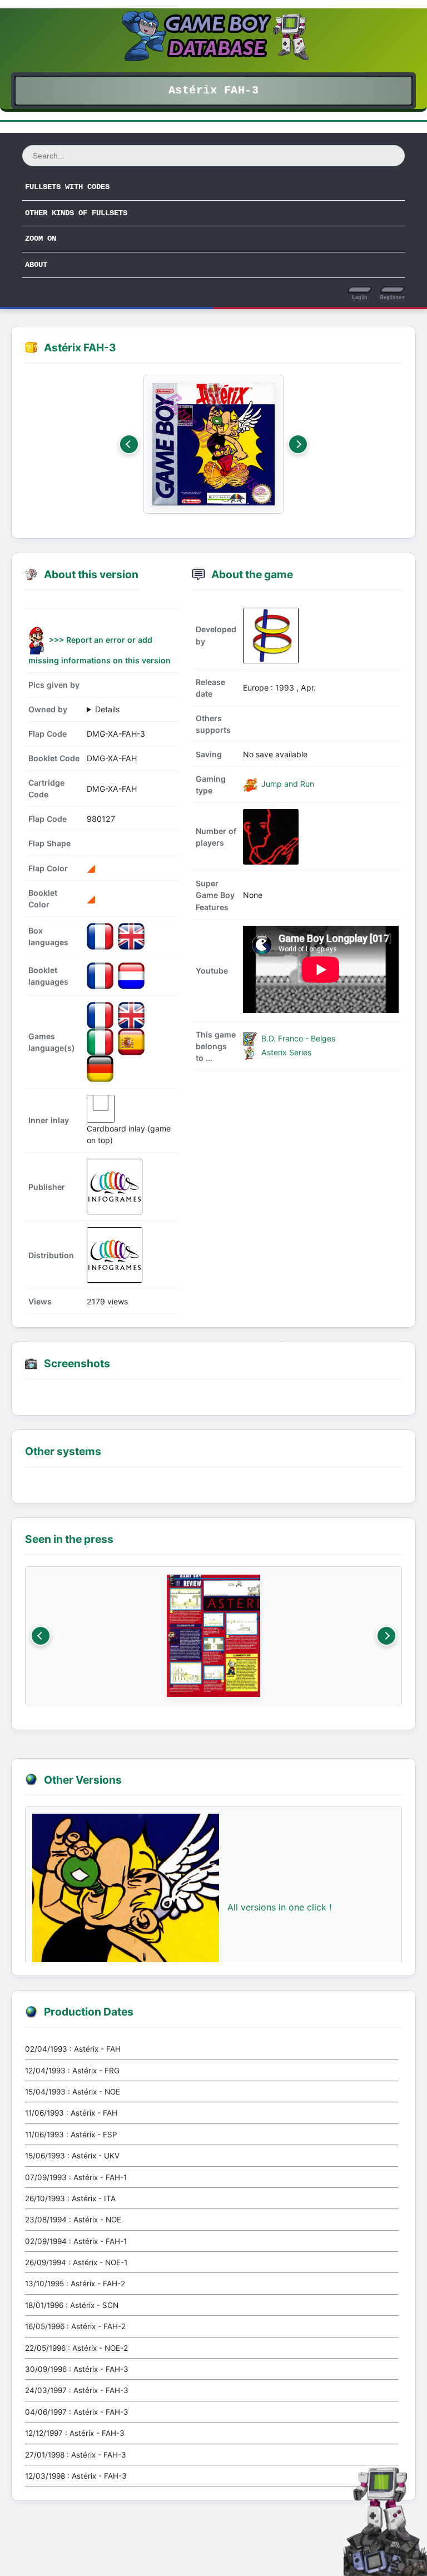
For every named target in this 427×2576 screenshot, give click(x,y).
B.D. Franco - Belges (297, 1038)
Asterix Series (285, 1052)
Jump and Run (287, 784)
